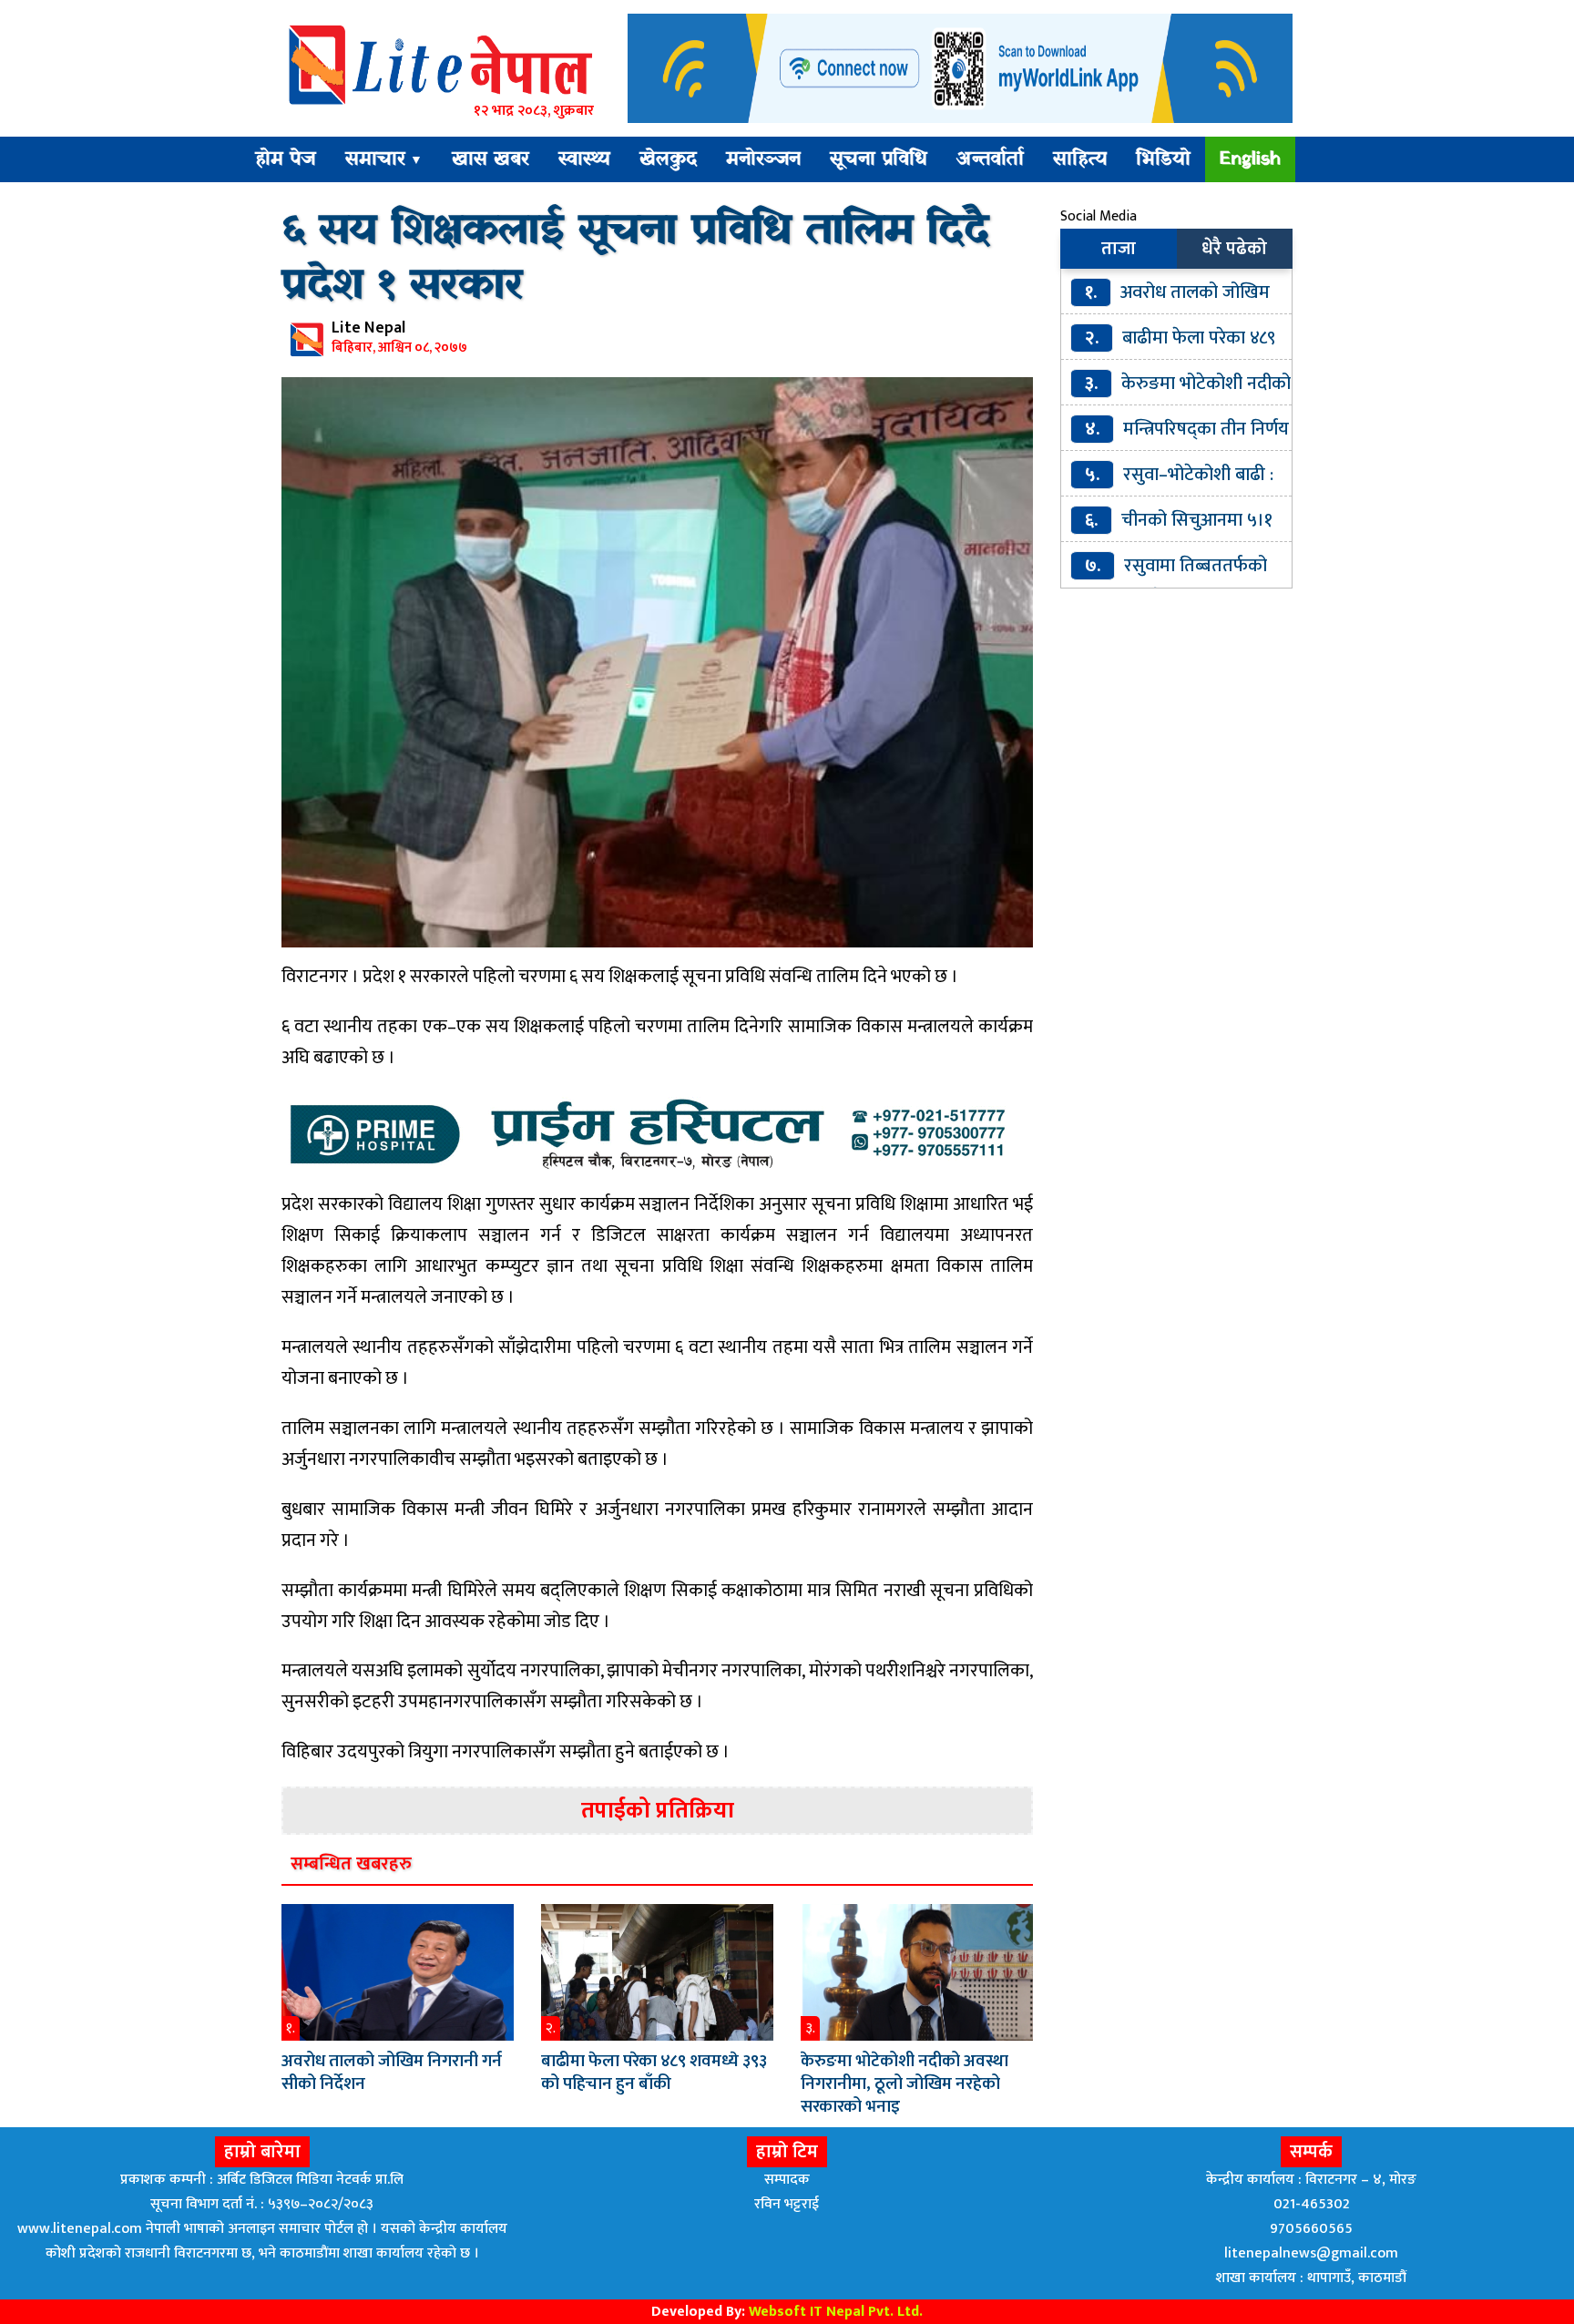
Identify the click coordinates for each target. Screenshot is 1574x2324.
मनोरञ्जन (763, 159)
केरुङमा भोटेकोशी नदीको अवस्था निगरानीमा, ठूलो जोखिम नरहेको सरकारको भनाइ (905, 2084)
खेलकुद (668, 159)
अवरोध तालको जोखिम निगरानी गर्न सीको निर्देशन (392, 2073)
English (1250, 159)
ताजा (1119, 249)
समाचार (384, 159)
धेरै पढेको (1234, 249)
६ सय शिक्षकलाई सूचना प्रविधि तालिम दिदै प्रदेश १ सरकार (635, 259)
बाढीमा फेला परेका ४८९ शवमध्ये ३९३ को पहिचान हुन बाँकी (654, 2073)
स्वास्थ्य (584, 159)
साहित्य (1080, 159)
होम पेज (286, 159)
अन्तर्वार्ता (990, 159)
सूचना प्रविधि (879, 159)
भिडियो (1163, 159)
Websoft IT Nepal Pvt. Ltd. (836, 2312)
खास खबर (491, 159)
